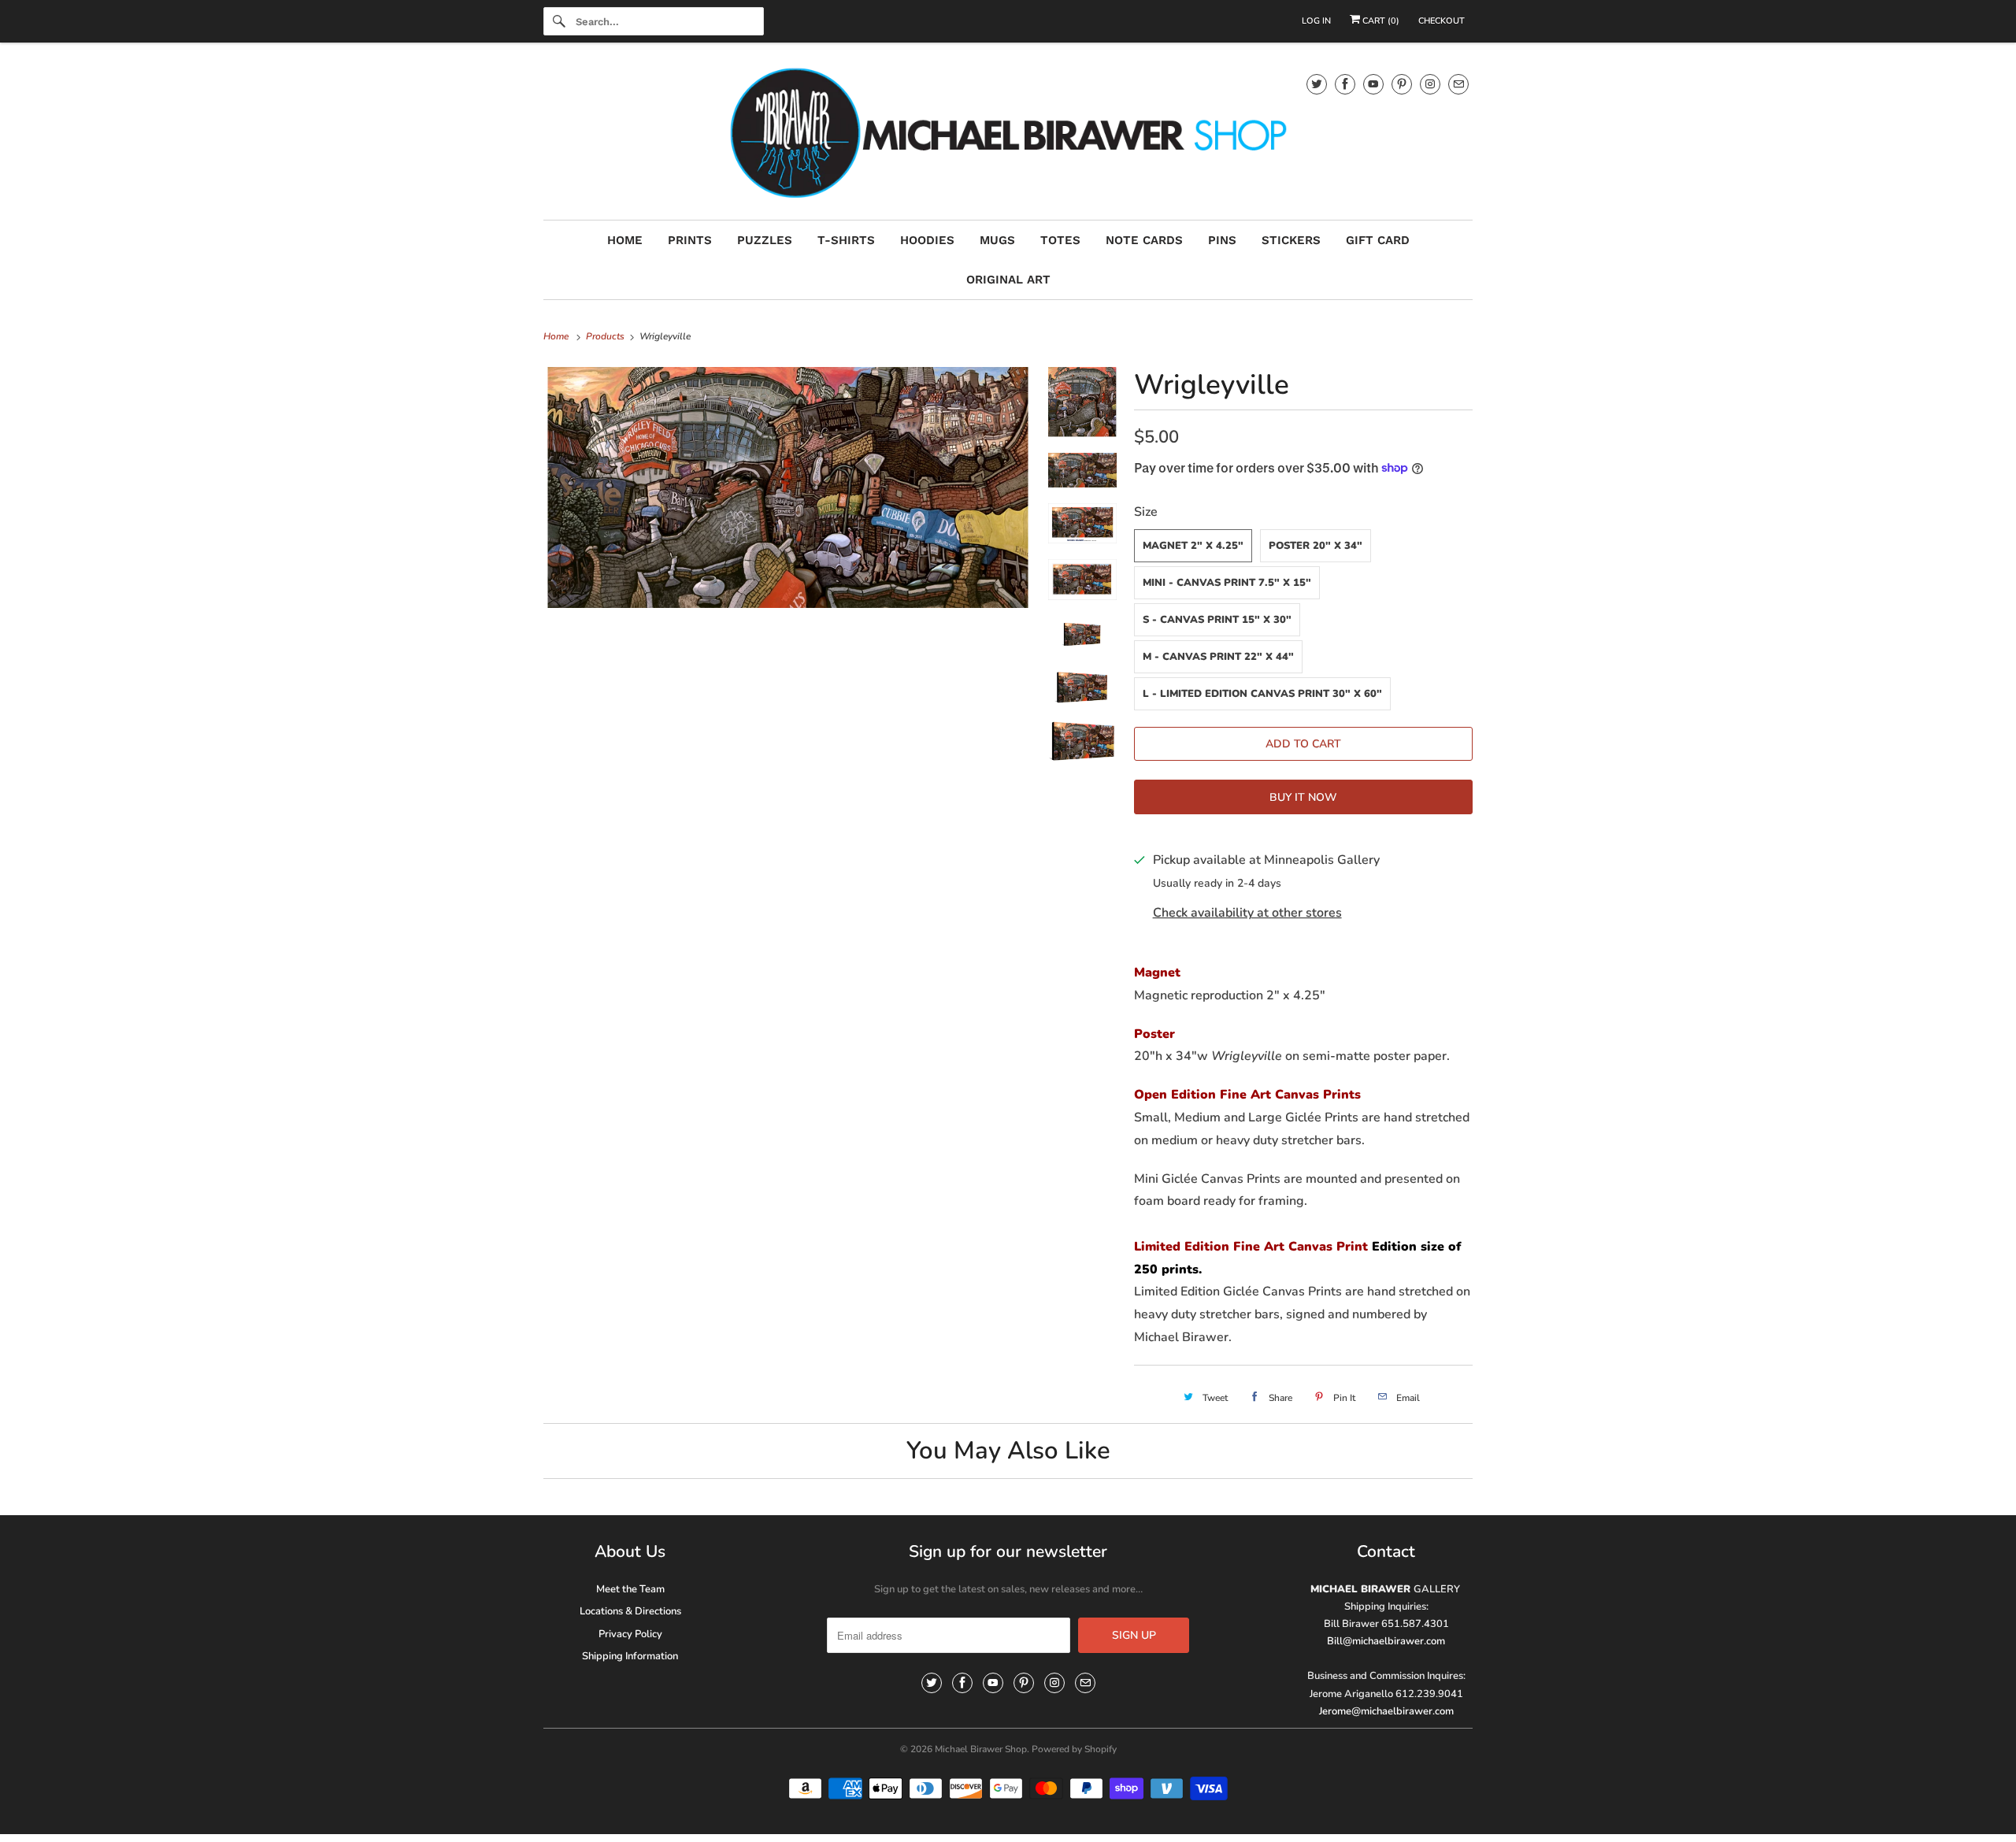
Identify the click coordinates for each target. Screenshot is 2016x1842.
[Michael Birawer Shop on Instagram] (1430, 84)
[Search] (559, 21)
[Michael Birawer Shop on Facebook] (1345, 84)
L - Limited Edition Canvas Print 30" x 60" (1262, 694)
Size (1146, 512)
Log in (1316, 21)
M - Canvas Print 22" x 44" (1218, 657)
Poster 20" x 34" (1316, 546)
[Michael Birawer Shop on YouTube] (1373, 84)
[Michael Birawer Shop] (1008, 135)
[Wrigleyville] (788, 487)
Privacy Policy (630, 1634)
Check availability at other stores (1247, 913)
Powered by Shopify (1074, 1749)
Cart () (1380, 21)
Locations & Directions (630, 1611)
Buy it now (1303, 797)
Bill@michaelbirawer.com (1386, 1641)
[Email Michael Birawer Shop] (1458, 84)
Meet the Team (630, 1589)
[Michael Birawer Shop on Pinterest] (1402, 84)
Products (606, 336)
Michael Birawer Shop (981, 1749)
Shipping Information (630, 1656)
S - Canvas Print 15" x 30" (1217, 620)
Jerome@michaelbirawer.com (1386, 1711)
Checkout (1442, 21)
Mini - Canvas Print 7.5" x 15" (1227, 583)
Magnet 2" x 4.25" (1193, 546)
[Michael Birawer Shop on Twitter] (1317, 84)
